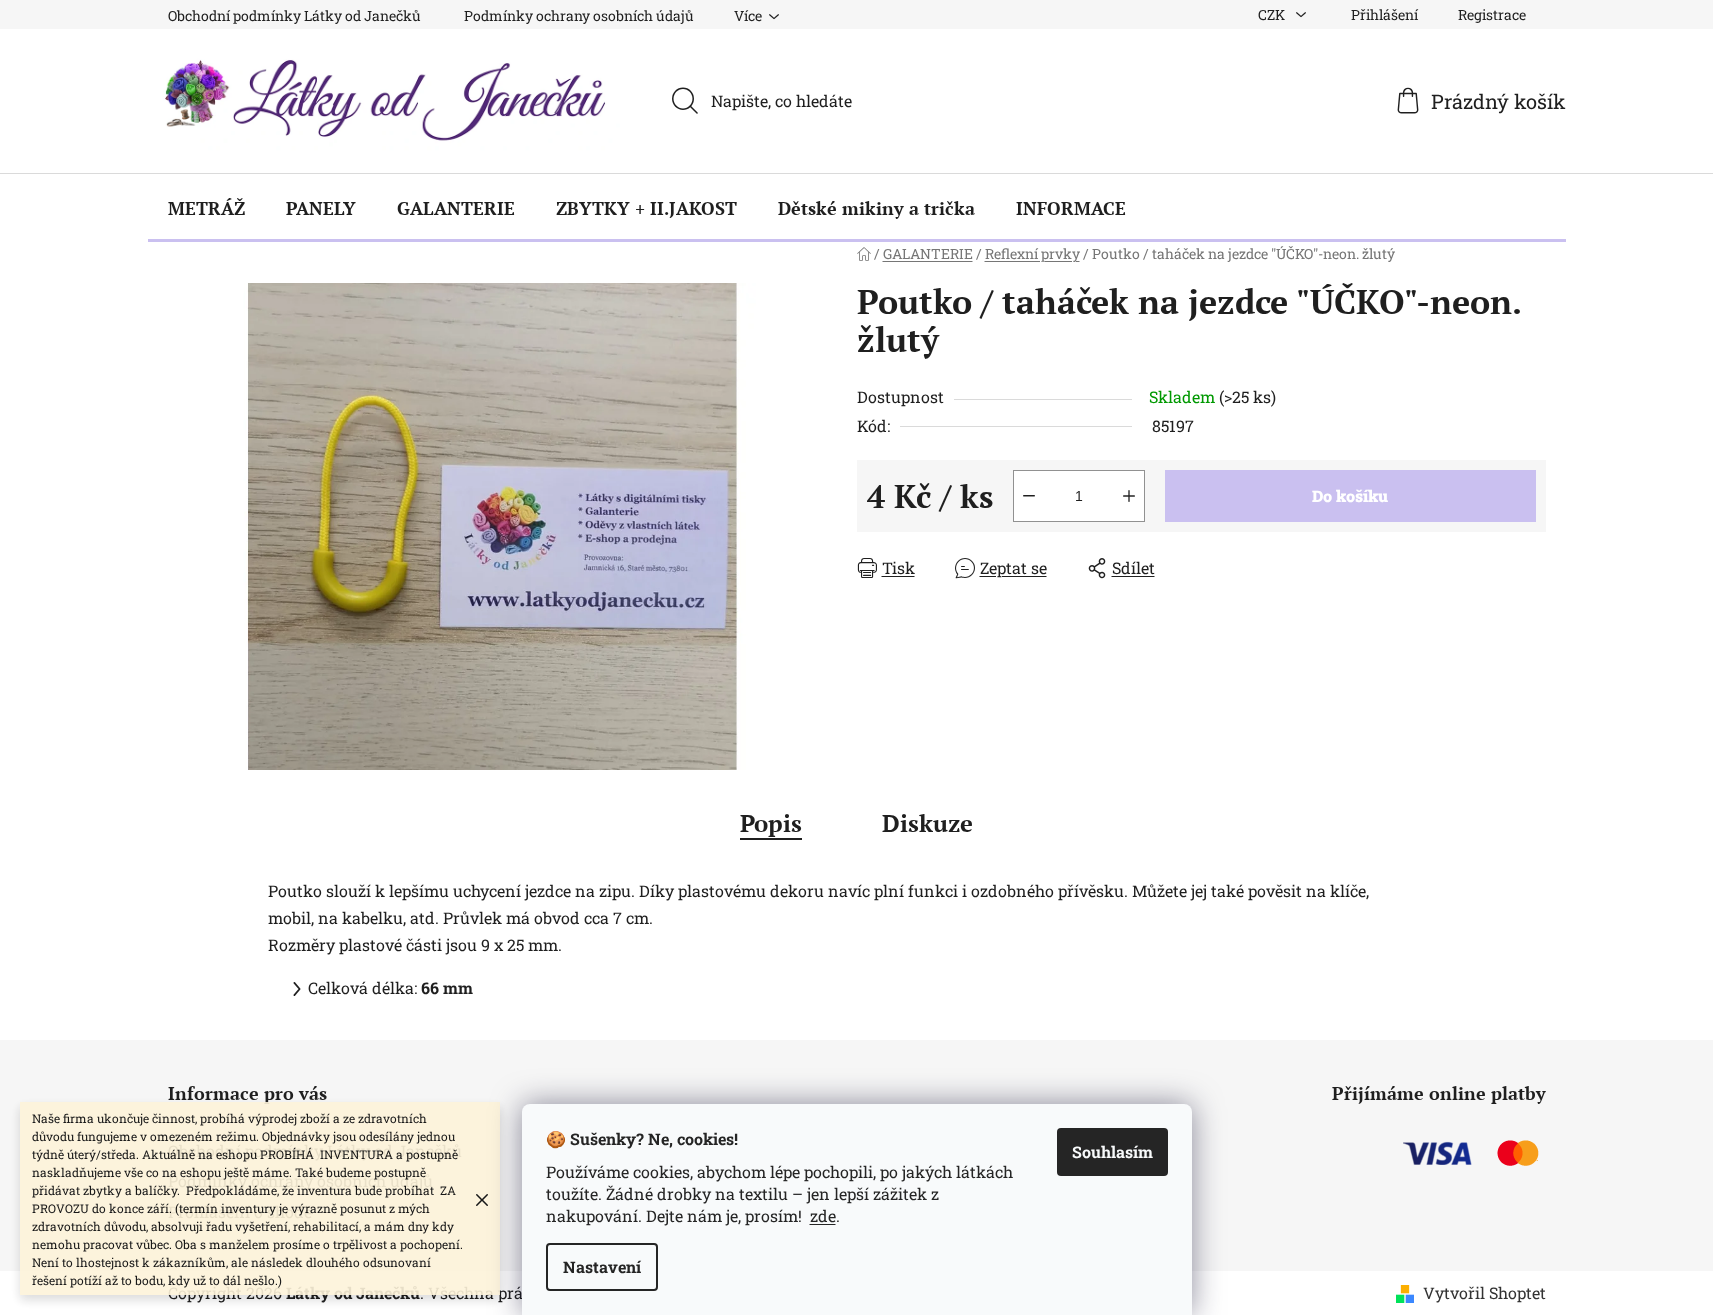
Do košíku (1350, 495)
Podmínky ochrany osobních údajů (579, 15)
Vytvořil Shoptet (1484, 1292)
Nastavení (602, 1266)
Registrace (1492, 14)
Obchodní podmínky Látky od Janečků (294, 15)
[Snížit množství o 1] (1029, 496)
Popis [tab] (771, 823)
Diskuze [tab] (927, 823)
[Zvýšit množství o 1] (1129, 496)
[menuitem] (206, 208)
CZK (1273, 14)
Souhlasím (1112, 1151)
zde (823, 1215)
